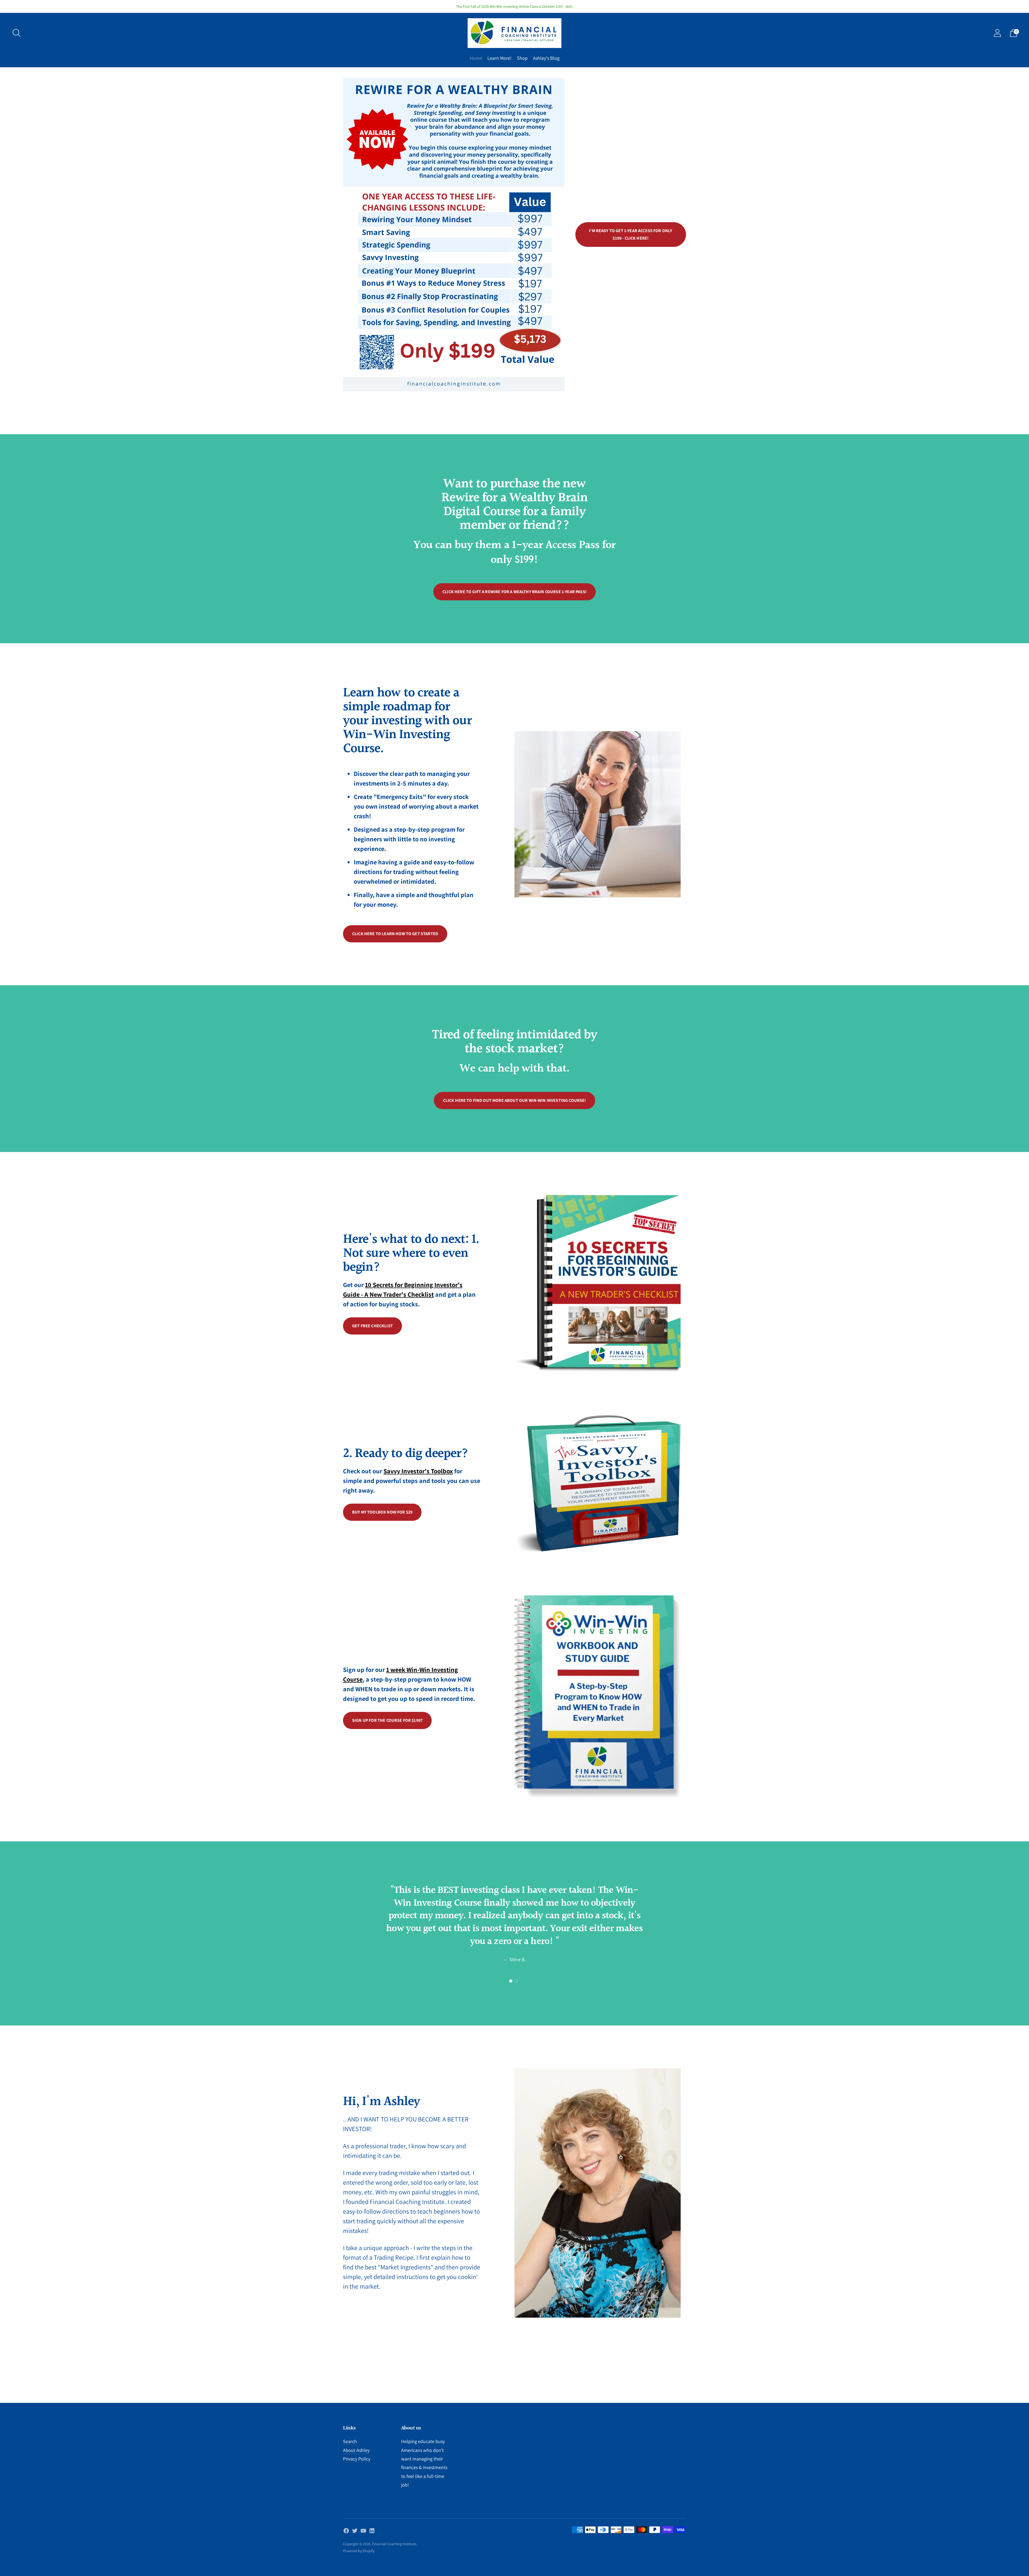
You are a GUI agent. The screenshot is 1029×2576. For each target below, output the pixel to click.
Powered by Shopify (359, 2551)
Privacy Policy (357, 2459)
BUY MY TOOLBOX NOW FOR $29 (382, 1512)
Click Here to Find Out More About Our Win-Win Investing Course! (514, 1100)
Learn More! (499, 58)
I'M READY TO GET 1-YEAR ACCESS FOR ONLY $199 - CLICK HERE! (631, 234)
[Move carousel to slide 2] (516, 1981)
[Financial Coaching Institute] (514, 33)
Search (350, 2441)
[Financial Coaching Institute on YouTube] (363, 2532)
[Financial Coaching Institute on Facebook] (346, 2532)
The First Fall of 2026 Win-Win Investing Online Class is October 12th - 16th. (515, 6)
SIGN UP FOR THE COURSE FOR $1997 (387, 1720)
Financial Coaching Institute (394, 2544)
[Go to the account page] (997, 33)
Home (476, 58)
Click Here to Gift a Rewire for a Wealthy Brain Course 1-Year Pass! (514, 592)
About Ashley (356, 2450)
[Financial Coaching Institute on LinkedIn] (372, 2532)
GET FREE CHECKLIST (372, 1326)
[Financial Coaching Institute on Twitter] (355, 2532)
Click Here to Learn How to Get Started (395, 934)
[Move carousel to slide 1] (511, 1981)
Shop (522, 58)
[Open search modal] (17, 33)
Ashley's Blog (546, 58)
